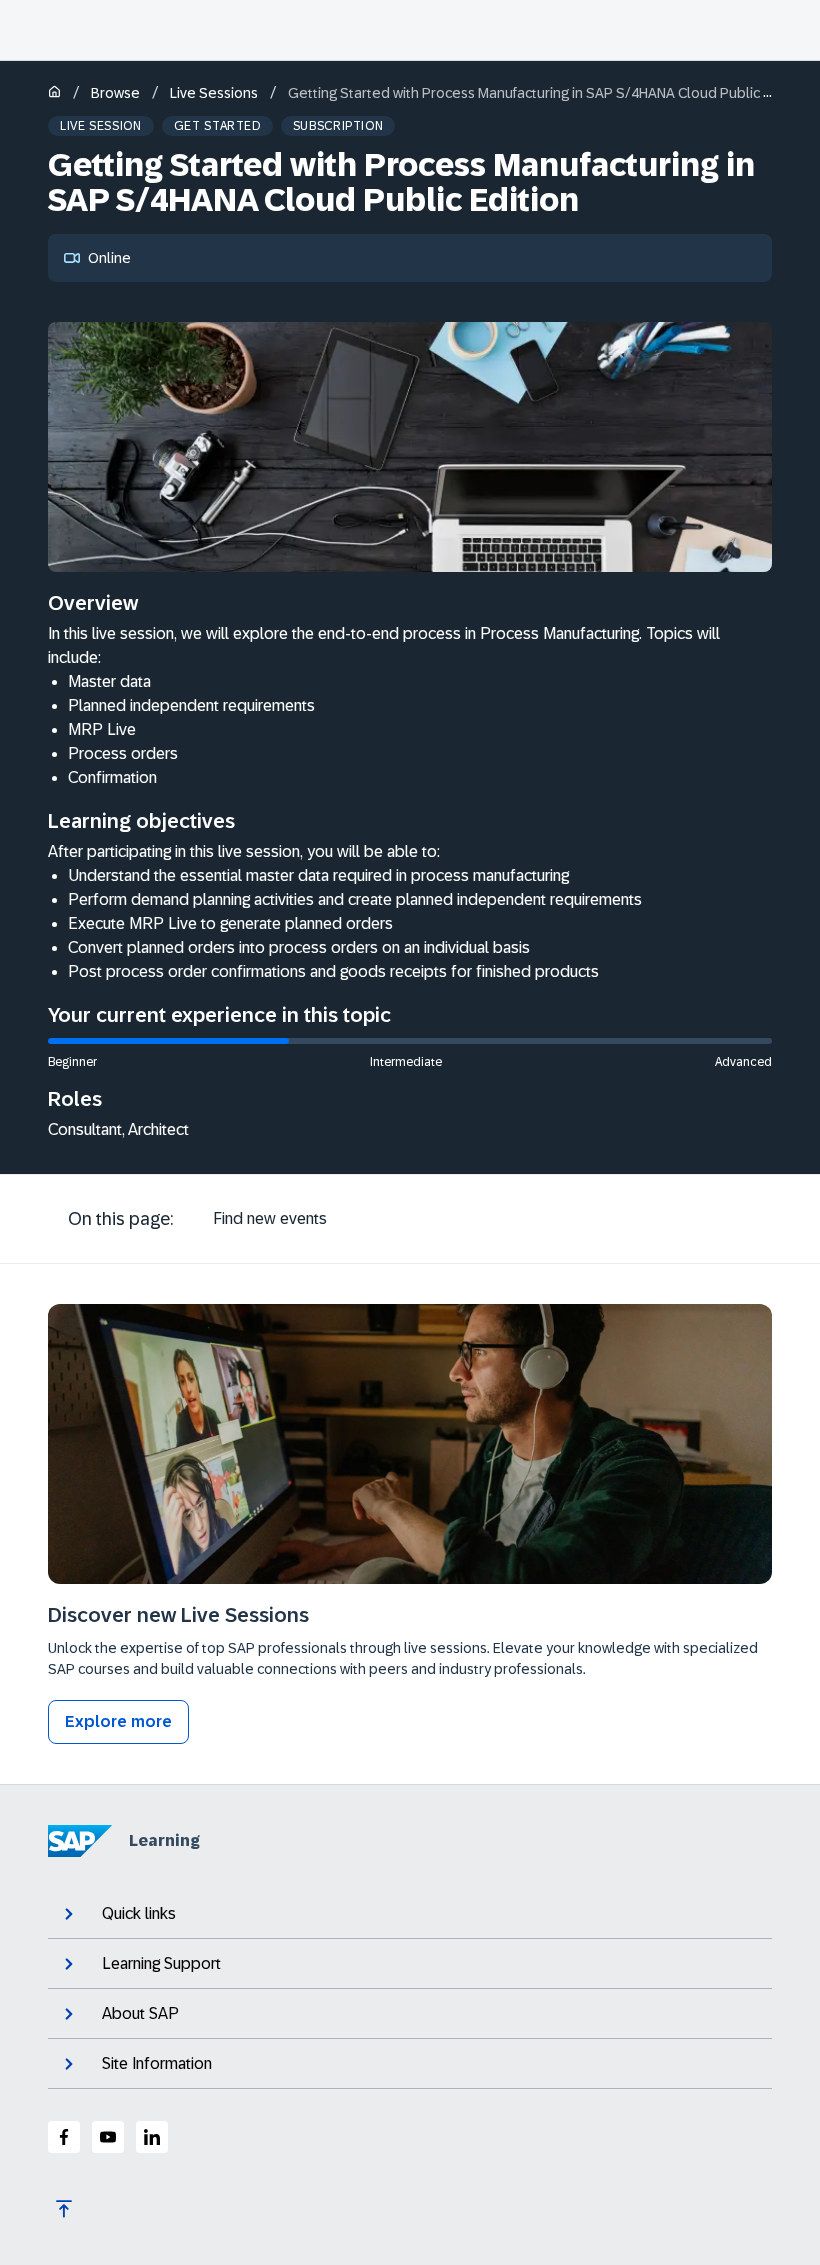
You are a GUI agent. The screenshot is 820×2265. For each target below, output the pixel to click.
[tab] (270, 1219)
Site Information (157, 2063)
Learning (164, 1840)
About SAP (140, 2013)
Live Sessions (214, 93)
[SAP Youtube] (108, 2137)
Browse (115, 93)
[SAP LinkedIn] (152, 2137)
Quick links (139, 1913)
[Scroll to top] (64, 2209)
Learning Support (161, 1963)
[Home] (54, 93)
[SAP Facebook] (64, 2137)
